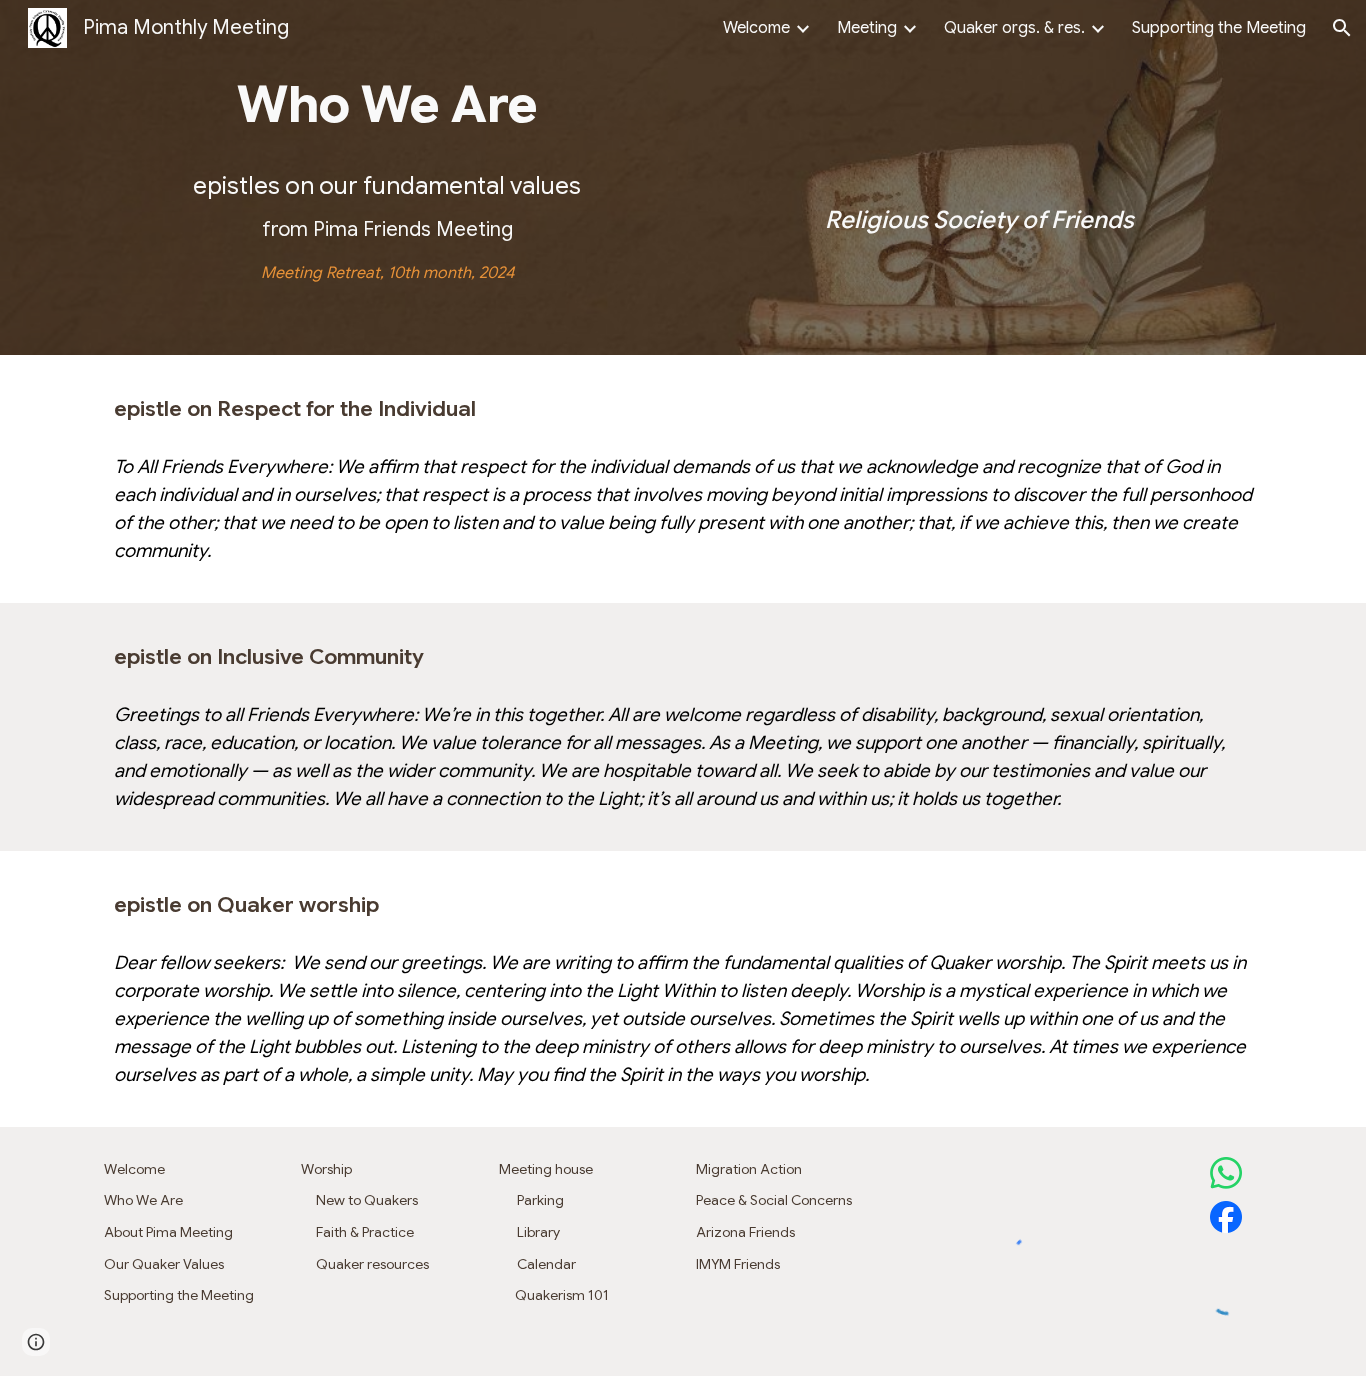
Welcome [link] (756, 28)
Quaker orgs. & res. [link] (1014, 28)
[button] (1342, 28)
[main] (387, 105)
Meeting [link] (867, 28)
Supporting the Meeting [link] (1219, 28)
